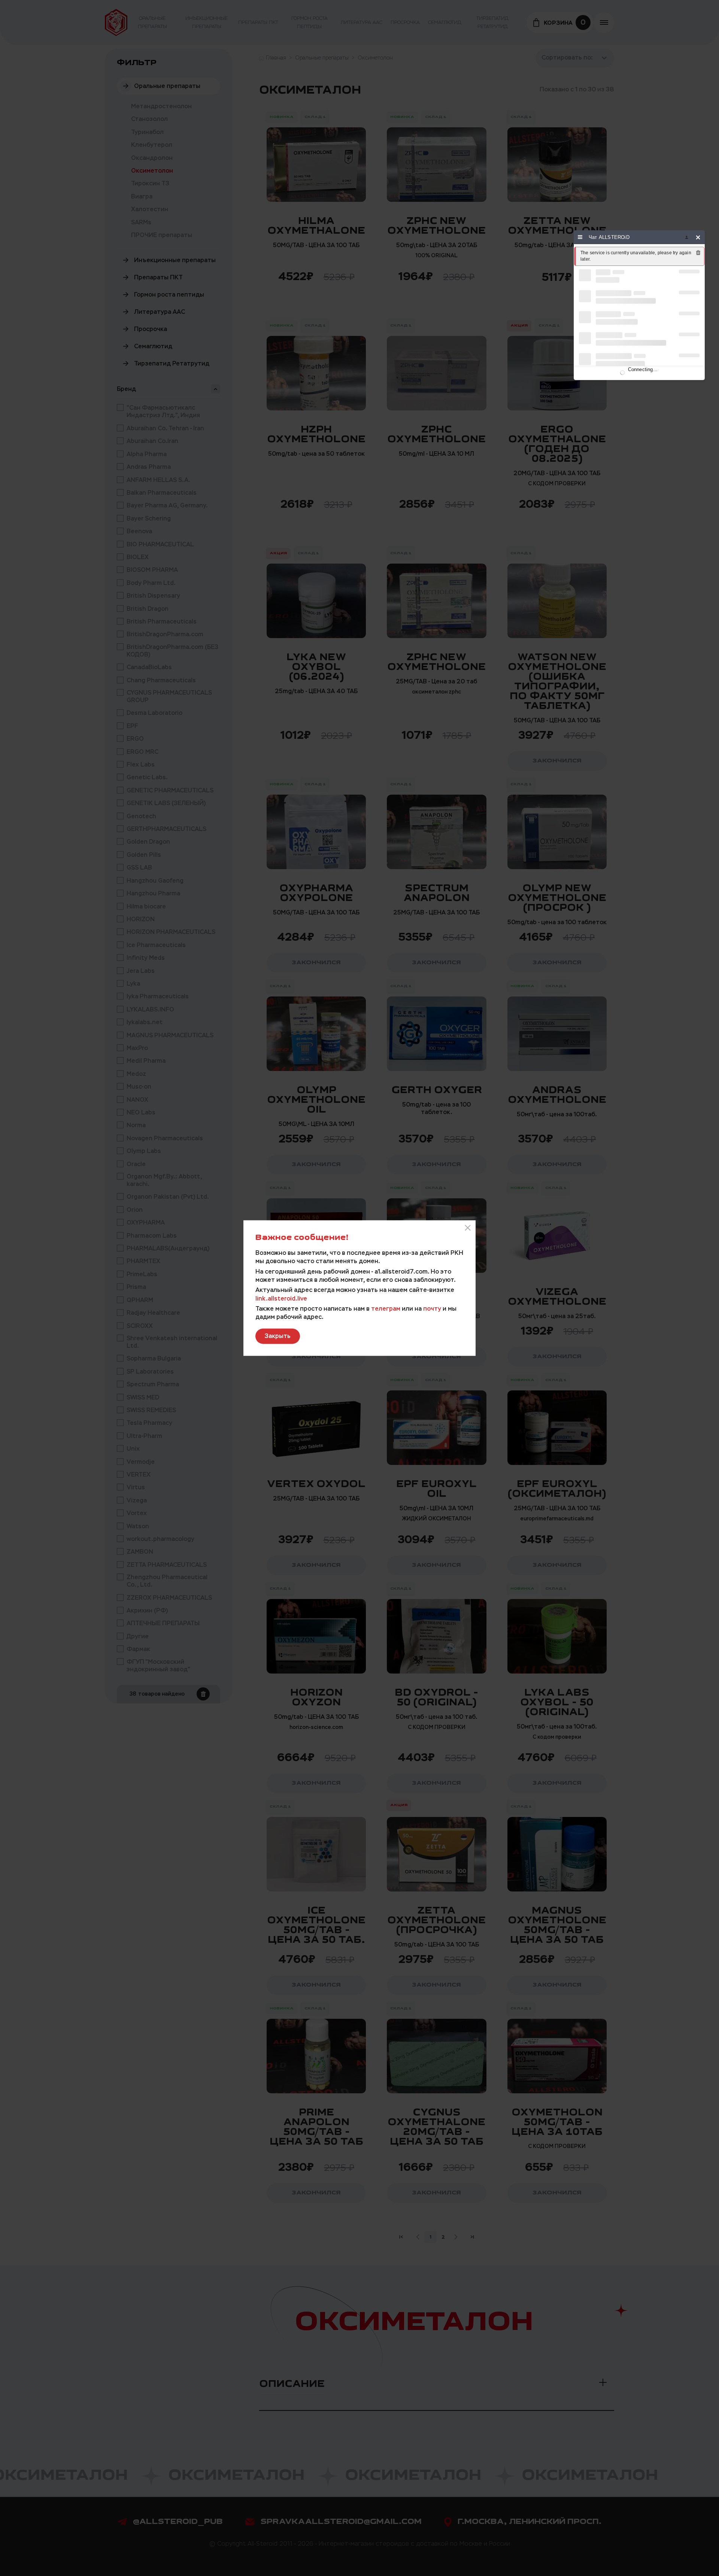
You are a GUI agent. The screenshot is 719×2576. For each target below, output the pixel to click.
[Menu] (580, 237)
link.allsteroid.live (281, 1298)
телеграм (386, 1308)
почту (432, 1308)
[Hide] (698, 237)
